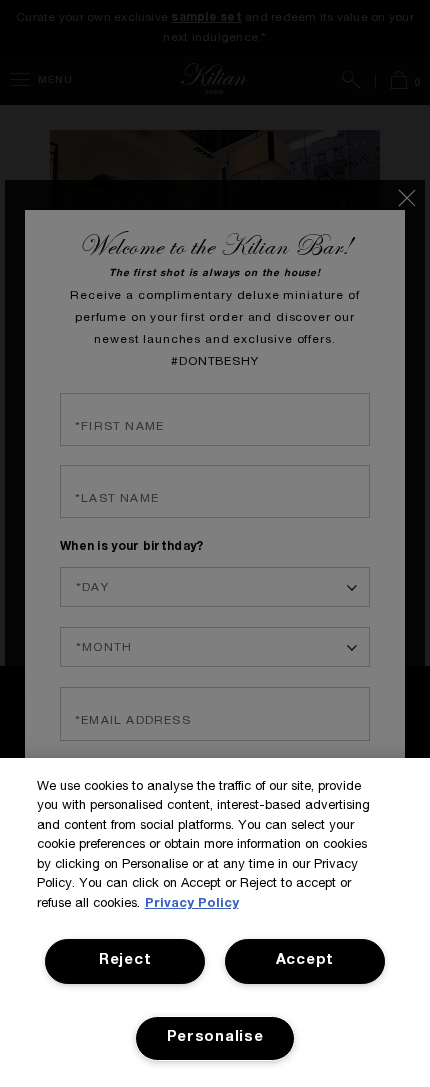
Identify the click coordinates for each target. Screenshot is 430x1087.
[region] (215, 922)
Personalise (215, 1038)
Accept (305, 961)
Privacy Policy (192, 904)
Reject (125, 961)
